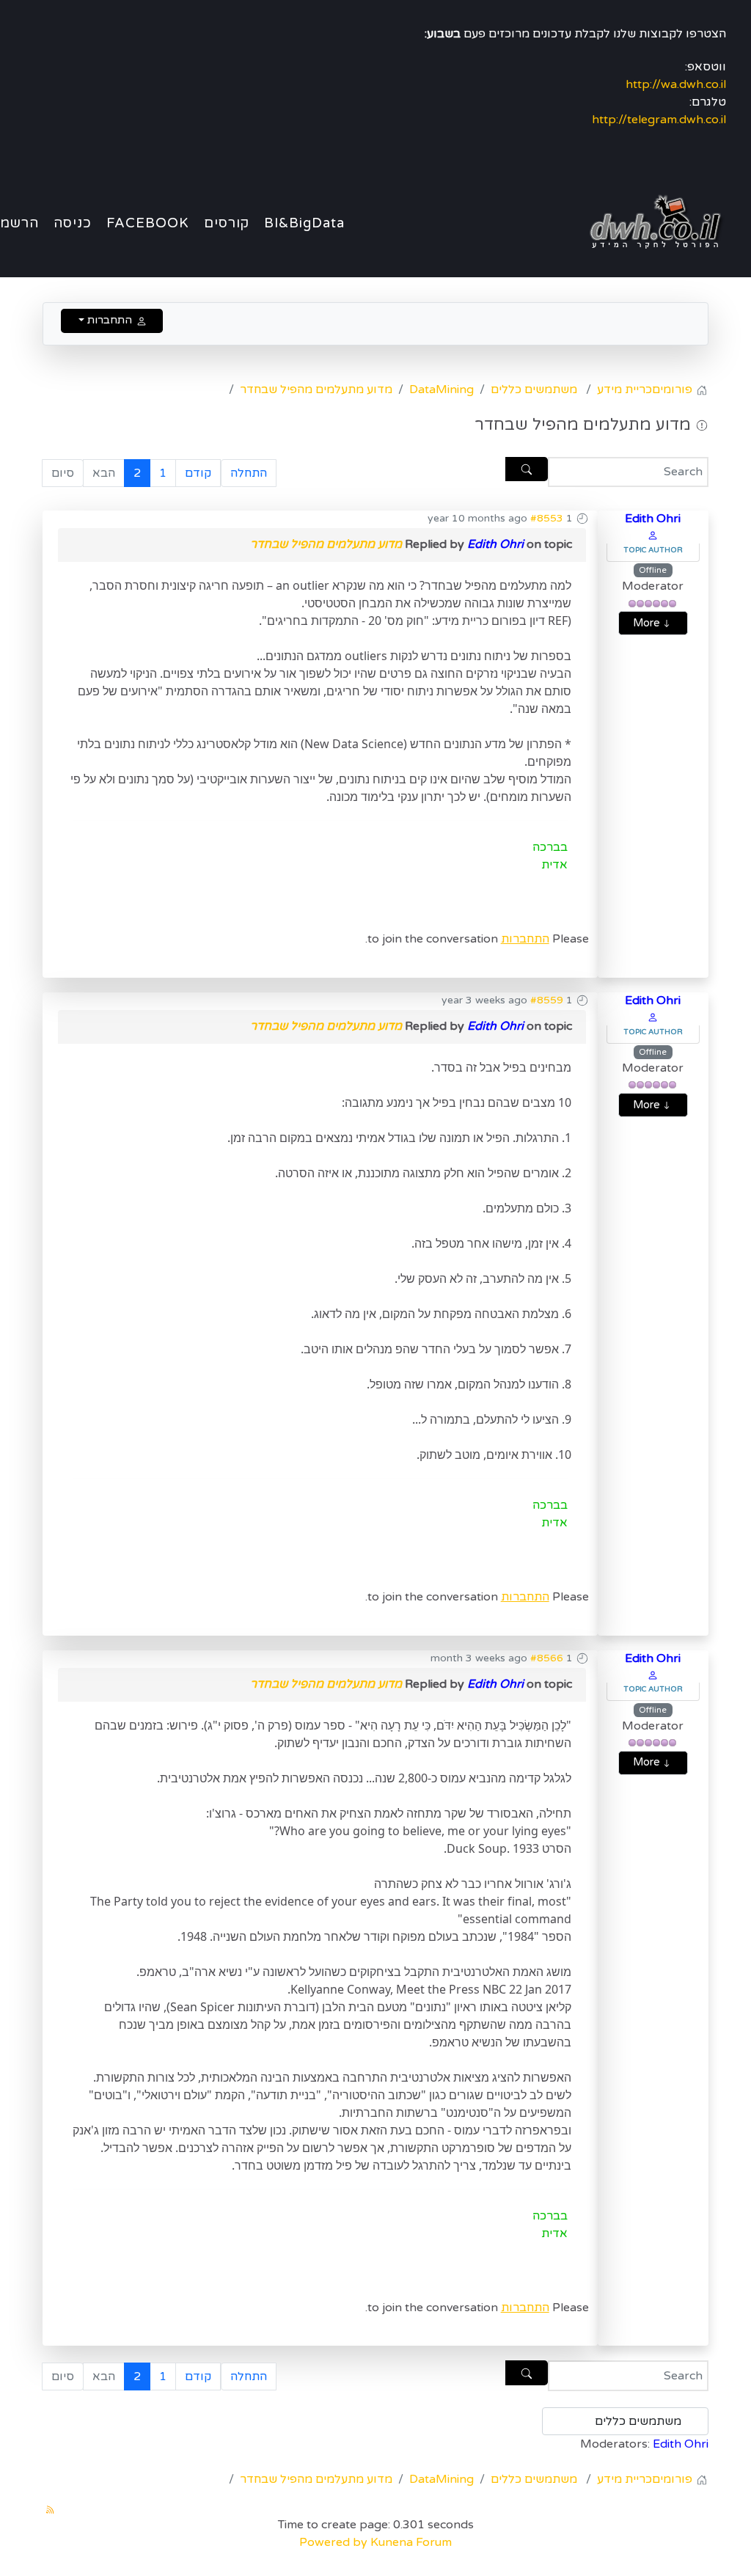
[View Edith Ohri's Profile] (653, 535)
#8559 (547, 1000)
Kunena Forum (411, 2542)
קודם (198, 473)
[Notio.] (651, 222)
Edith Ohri (653, 519)
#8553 (547, 518)
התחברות (525, 939)
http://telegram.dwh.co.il (659, 120)
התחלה (249, 473)
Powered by (333, 2542)
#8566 (547, 1658)
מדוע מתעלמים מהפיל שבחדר (326, 544)
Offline (653, 570)
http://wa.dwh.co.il (676, 84)
